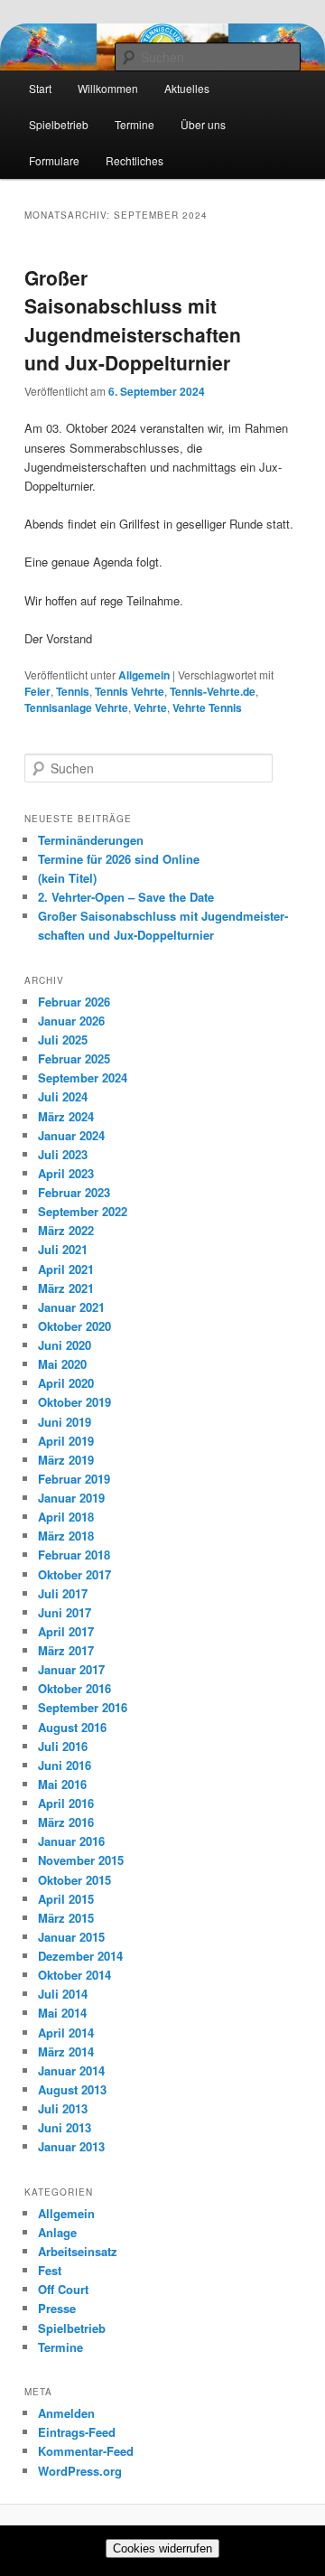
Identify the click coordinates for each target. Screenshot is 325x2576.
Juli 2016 (63, 1746)
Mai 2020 (62, 1364)
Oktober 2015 (74, 1880)
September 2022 (83, 1211)
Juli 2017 (63, 1593)
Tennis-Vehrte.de (213, 691)
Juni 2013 (65, 2127)
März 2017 (66, 1650)
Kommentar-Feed (86, 2451)
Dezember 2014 (80, 1956)
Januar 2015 (71, 1937)
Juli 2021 (63, 1249)
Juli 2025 (63, 1040)
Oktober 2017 (74, 1574)
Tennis (73, 691)
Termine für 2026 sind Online (119, 859)
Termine (135, 124)
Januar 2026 (71, 1021)
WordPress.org (80, 2471)
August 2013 (72, 2089)
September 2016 (83, 1707)
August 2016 (72, 1727)
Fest (50, 2270)
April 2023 (66, 1173)
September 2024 (83, 1077)
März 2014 (66, 2051)
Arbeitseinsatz (78, 2251)
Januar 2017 (71, 1669)
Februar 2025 (74, 1059)
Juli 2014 (63, 1994)
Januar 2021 (71, 1307)
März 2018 (66, 1536)
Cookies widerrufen (162, 2548)
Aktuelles (187, 88)
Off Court (63, 2289)
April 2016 (66, 1803)
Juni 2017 (65, 1612)
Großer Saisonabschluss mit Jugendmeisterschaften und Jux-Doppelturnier (133, 320)
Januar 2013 (71, 2146)
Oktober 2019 (74, 1402)
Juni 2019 (65, 1422)
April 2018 (66, 1517)
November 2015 (81, 1860)
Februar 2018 (74, 1555)
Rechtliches (135, 160)
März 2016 (66, 1822)
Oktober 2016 (74, 1688)
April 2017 (66, 1631)
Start (40, 88)
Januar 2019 (71, 1498)
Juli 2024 (63, 1096)
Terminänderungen (91, 840)
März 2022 (66, 1230)
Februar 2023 (74, 1192)
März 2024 (66, 1116)
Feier (37, 691)
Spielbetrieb (59, 124)
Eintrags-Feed (77, 2432)
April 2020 (66, 1383)
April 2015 (66, 1899)
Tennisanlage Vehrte (76, 707)
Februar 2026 (74, 1002)
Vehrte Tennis (207, 707)
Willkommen (108, 88)
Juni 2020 (65, 1345)
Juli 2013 (63, 2108)
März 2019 (66, 1460)
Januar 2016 (71, 1841)
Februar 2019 (74, 1479)
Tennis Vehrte (130, 691)
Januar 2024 (71, 1135)
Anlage (57, 2232)
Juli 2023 (63, 1154)
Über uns (203, 124)
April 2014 (66, 2033)
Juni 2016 (65, 1765)
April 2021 (66, 1269)
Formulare (54, 160)
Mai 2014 (62, 2013)
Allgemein (144, 675)
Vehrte (150, 707)
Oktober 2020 (74, 1326)
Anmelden (66, 2413)
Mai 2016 (62, 1784)
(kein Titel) (67, 878)
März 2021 (66, 1288)
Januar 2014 (71, 2070)
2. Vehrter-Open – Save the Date (126, 897)
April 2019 (66, 1441)
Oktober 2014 (74, 1975)
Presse (57, 2308)
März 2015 (66, 1918)
